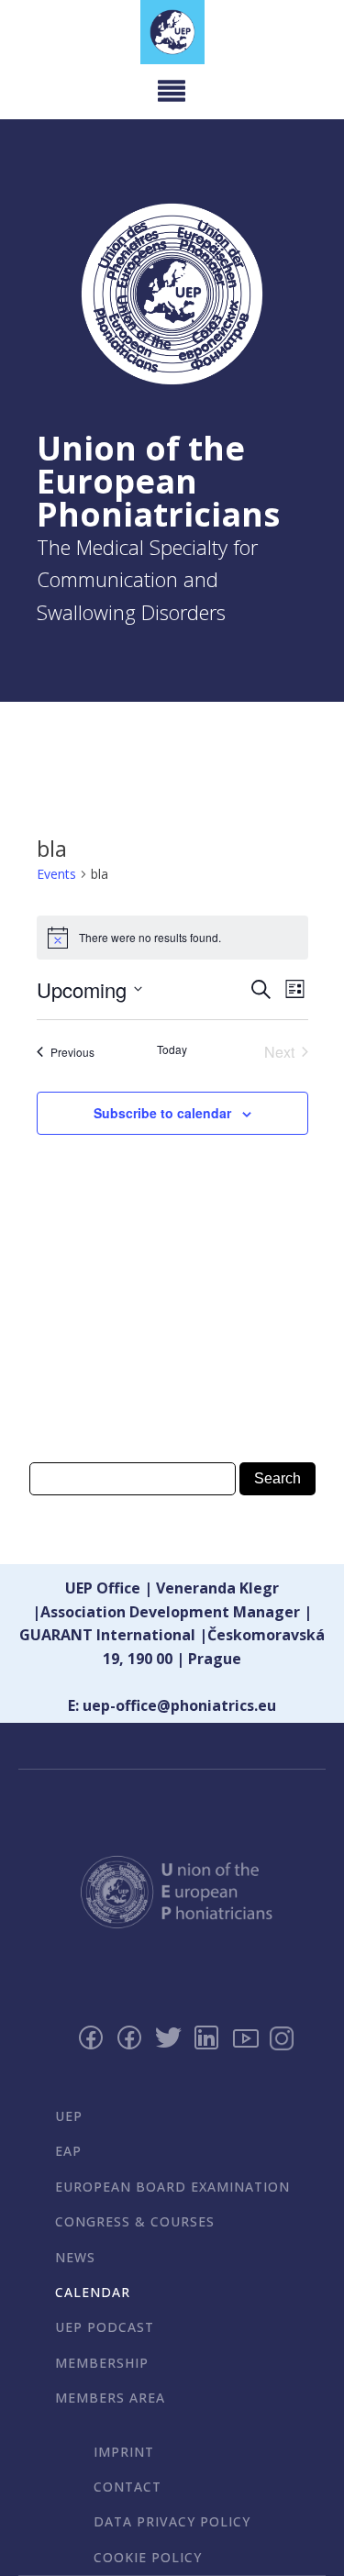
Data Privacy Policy (172, 2521)
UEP (69, 2116)
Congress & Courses (135, 2221)
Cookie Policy (148, 2557)
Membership (102, 2363)
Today (172, 1049)
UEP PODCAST (105, 2327)
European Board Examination (172, 2187)
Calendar (93, 2292)
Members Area (110, 2398)
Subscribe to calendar (162, 1113)
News (75, 2257)
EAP (68, 2151)
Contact (128, 2487)
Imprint (124, 2452)
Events (56, 874)
